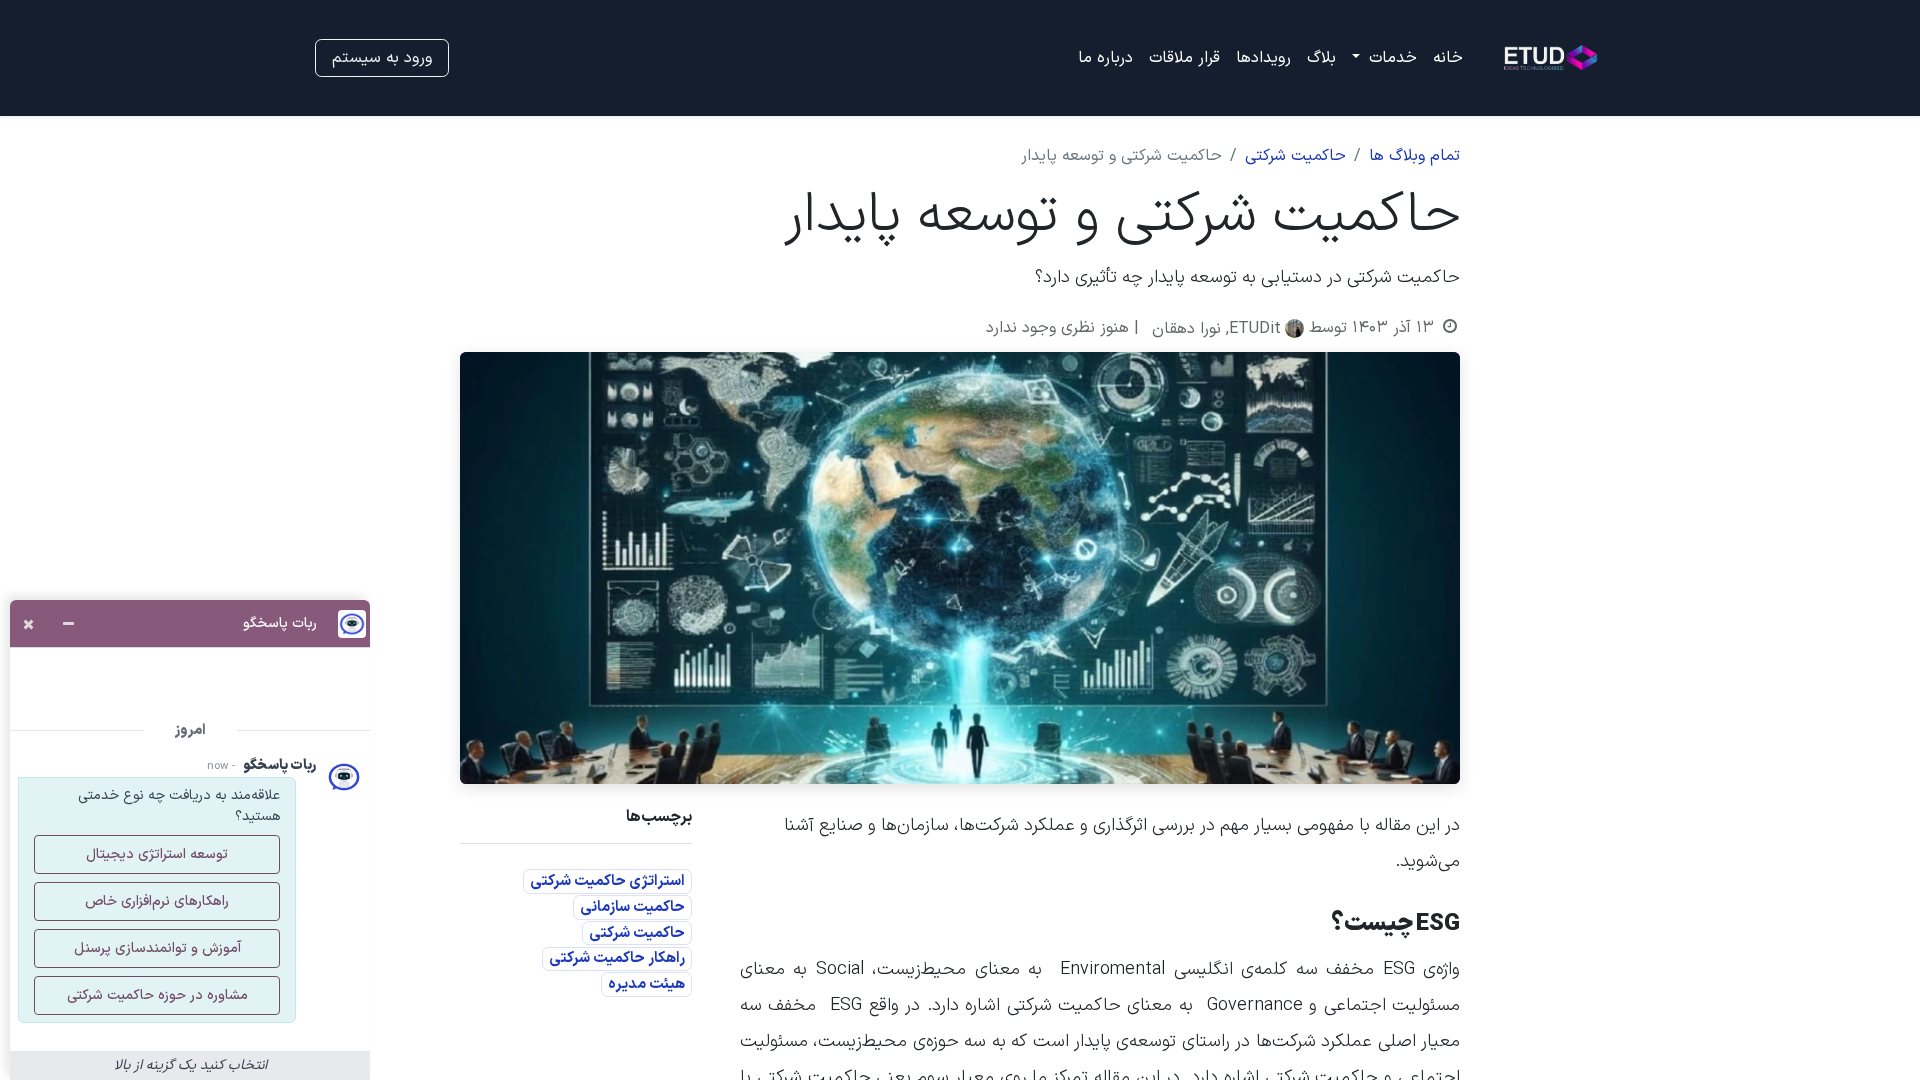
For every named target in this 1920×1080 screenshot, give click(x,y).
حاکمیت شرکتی (1295, 156)
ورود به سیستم (382, 58)
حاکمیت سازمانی (632, 907)
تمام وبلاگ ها (1414, 156)
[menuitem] (1448, 58)
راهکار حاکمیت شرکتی (617, 958)
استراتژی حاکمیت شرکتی (607, 881)
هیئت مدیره (646, 984)
